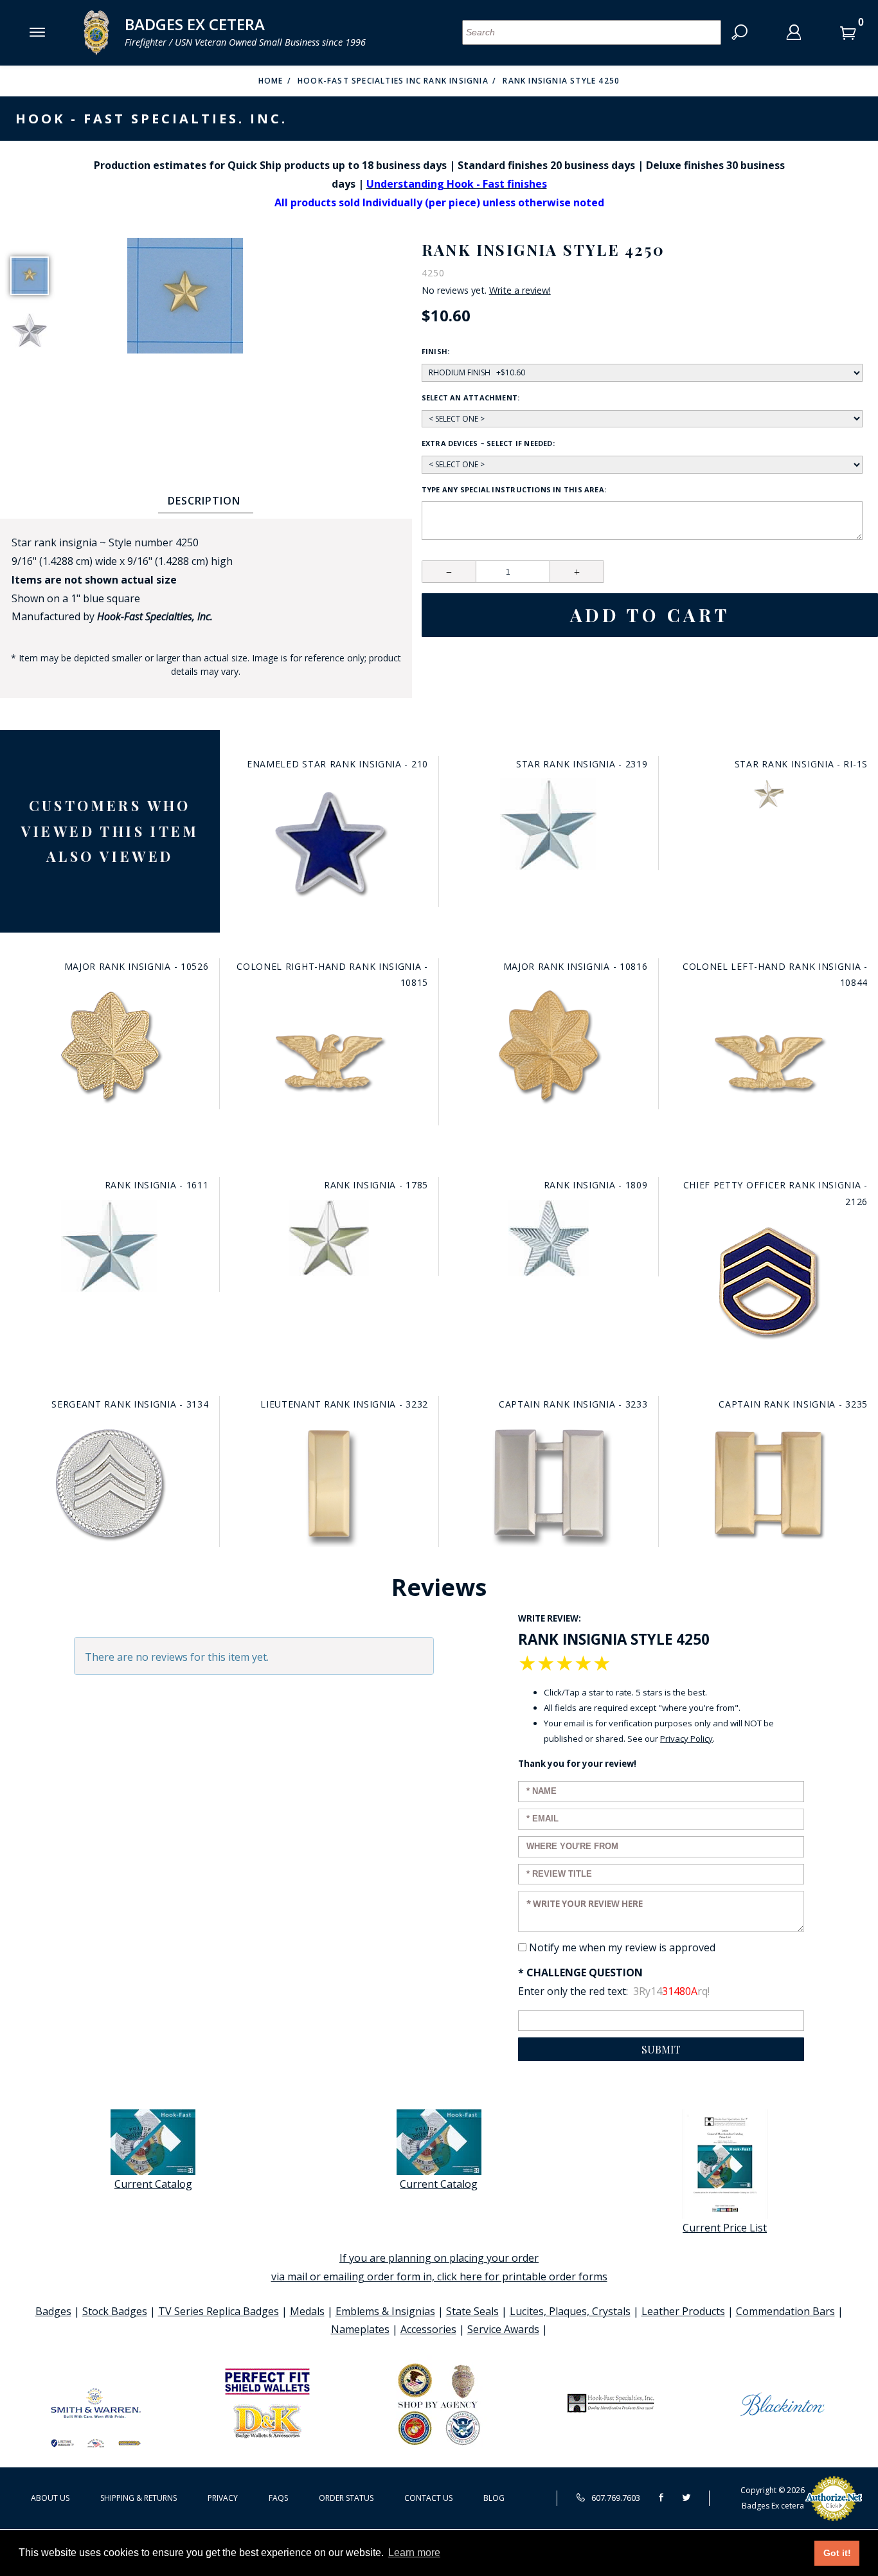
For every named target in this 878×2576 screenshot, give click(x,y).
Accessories (428, 2329)
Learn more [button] (414, 2553)
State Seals (472, 2311)
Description (204, 501)
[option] (30, 276)
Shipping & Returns (139, 2498)
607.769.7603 (615, 2498)
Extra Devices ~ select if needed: (488, 443)
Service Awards (503, 2329)
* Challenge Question (580, 1972)
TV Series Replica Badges (219, 2311)
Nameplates (360, 2329)
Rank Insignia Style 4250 (561, 81)
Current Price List (725, 2228)
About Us (50, 2498)
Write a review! (520, 291)
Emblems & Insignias (385, 2311)
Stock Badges (115, 2311)
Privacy (223, 2498)
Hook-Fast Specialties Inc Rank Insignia (393, 81)
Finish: (436, 351)
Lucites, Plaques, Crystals (570, 2311)
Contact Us (428, 2498)
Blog (494, 2498)
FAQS (278, 2498)
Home (271, 81)
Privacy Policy (686, 1739)
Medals (307, 2311)
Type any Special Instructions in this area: (514, 489)
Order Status (346, 2498)
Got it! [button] (837, 2553)
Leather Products (683, 2311)
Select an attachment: (471, 398)
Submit (661, 2049)
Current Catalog (153, 2184)
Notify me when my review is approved (622, 1947)
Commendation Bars (785, 2311)
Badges (53, 2311)
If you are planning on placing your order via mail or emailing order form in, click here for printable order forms (439, 2267)
